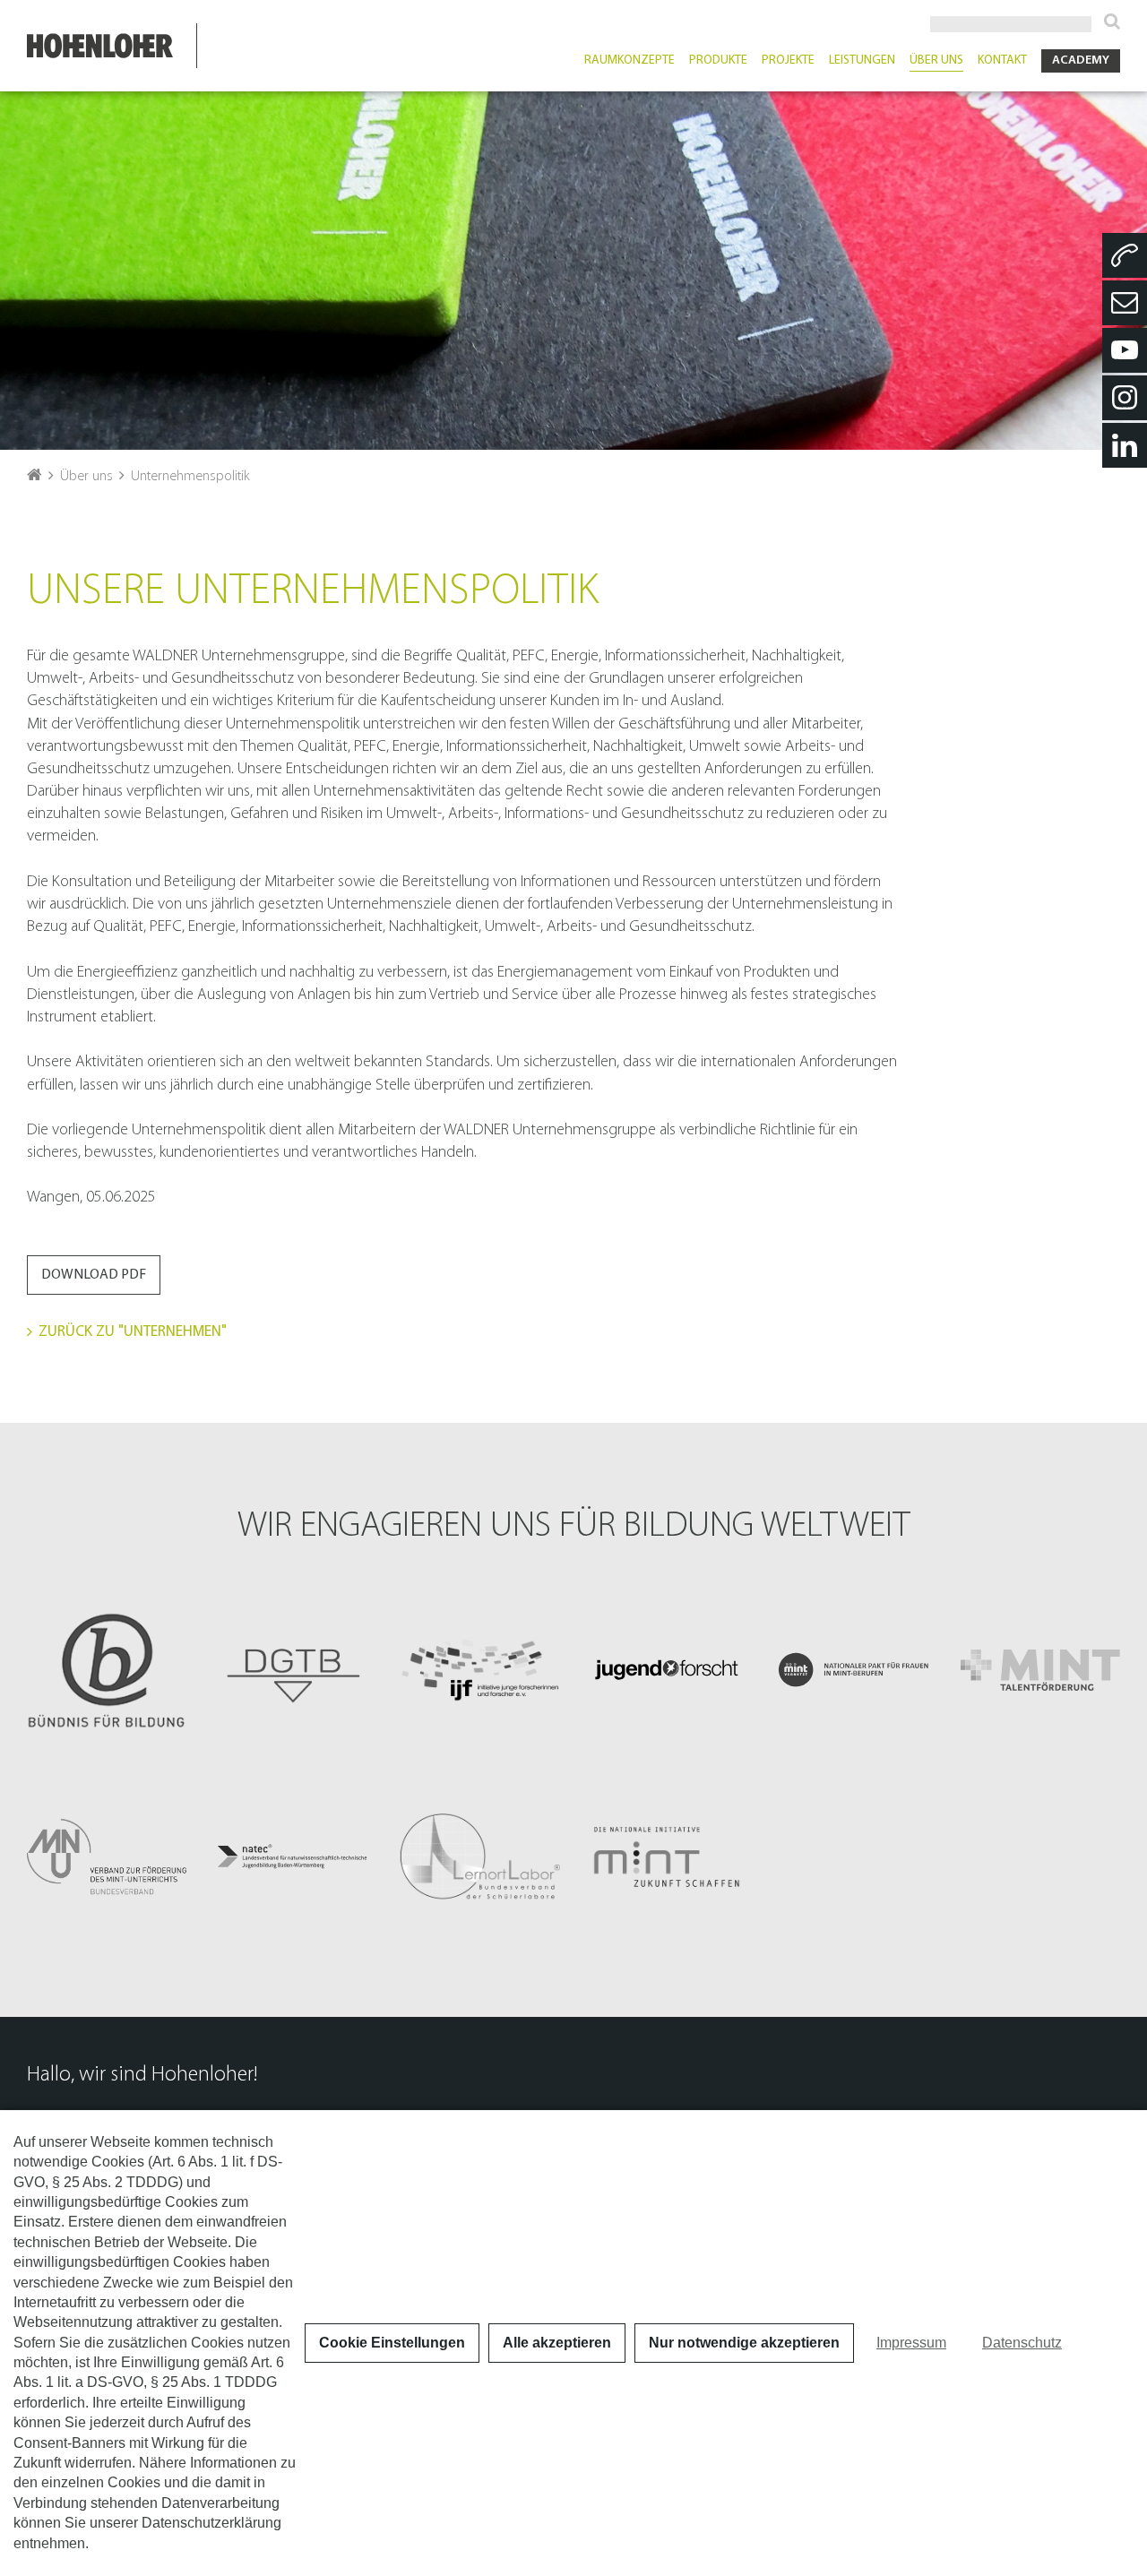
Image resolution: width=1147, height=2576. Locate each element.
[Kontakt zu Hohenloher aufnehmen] (1125, 303)
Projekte (788, 61)
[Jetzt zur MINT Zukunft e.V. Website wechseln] (667, 1857)
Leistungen (862, 61)
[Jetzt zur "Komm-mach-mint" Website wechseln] (853, 1669)
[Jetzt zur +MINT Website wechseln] (1040, 1669)
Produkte (718, 61)
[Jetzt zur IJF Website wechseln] (480, 1669)
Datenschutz (1022, 2343)
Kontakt (1002, 61)
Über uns (936, 61)
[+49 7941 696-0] (1125, 255)
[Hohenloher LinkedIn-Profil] (1125, 445)
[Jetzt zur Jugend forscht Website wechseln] (667, 1669)
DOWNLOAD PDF (94, 1275)
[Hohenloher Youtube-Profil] (1125, 350)
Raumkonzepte (630, 61)
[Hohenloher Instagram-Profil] (1125, 398)
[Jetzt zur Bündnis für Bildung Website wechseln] (107, 1669)
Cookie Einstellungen (392, 2343)
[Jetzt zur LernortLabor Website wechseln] (480, 1857)
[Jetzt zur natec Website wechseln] (293, 1857)
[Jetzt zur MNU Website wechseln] (107, 1857)
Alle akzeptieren (557, 2343)
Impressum (911, 2343)
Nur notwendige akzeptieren (744, 2343)
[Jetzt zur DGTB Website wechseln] (293, 1669)
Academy (1081, 60)
